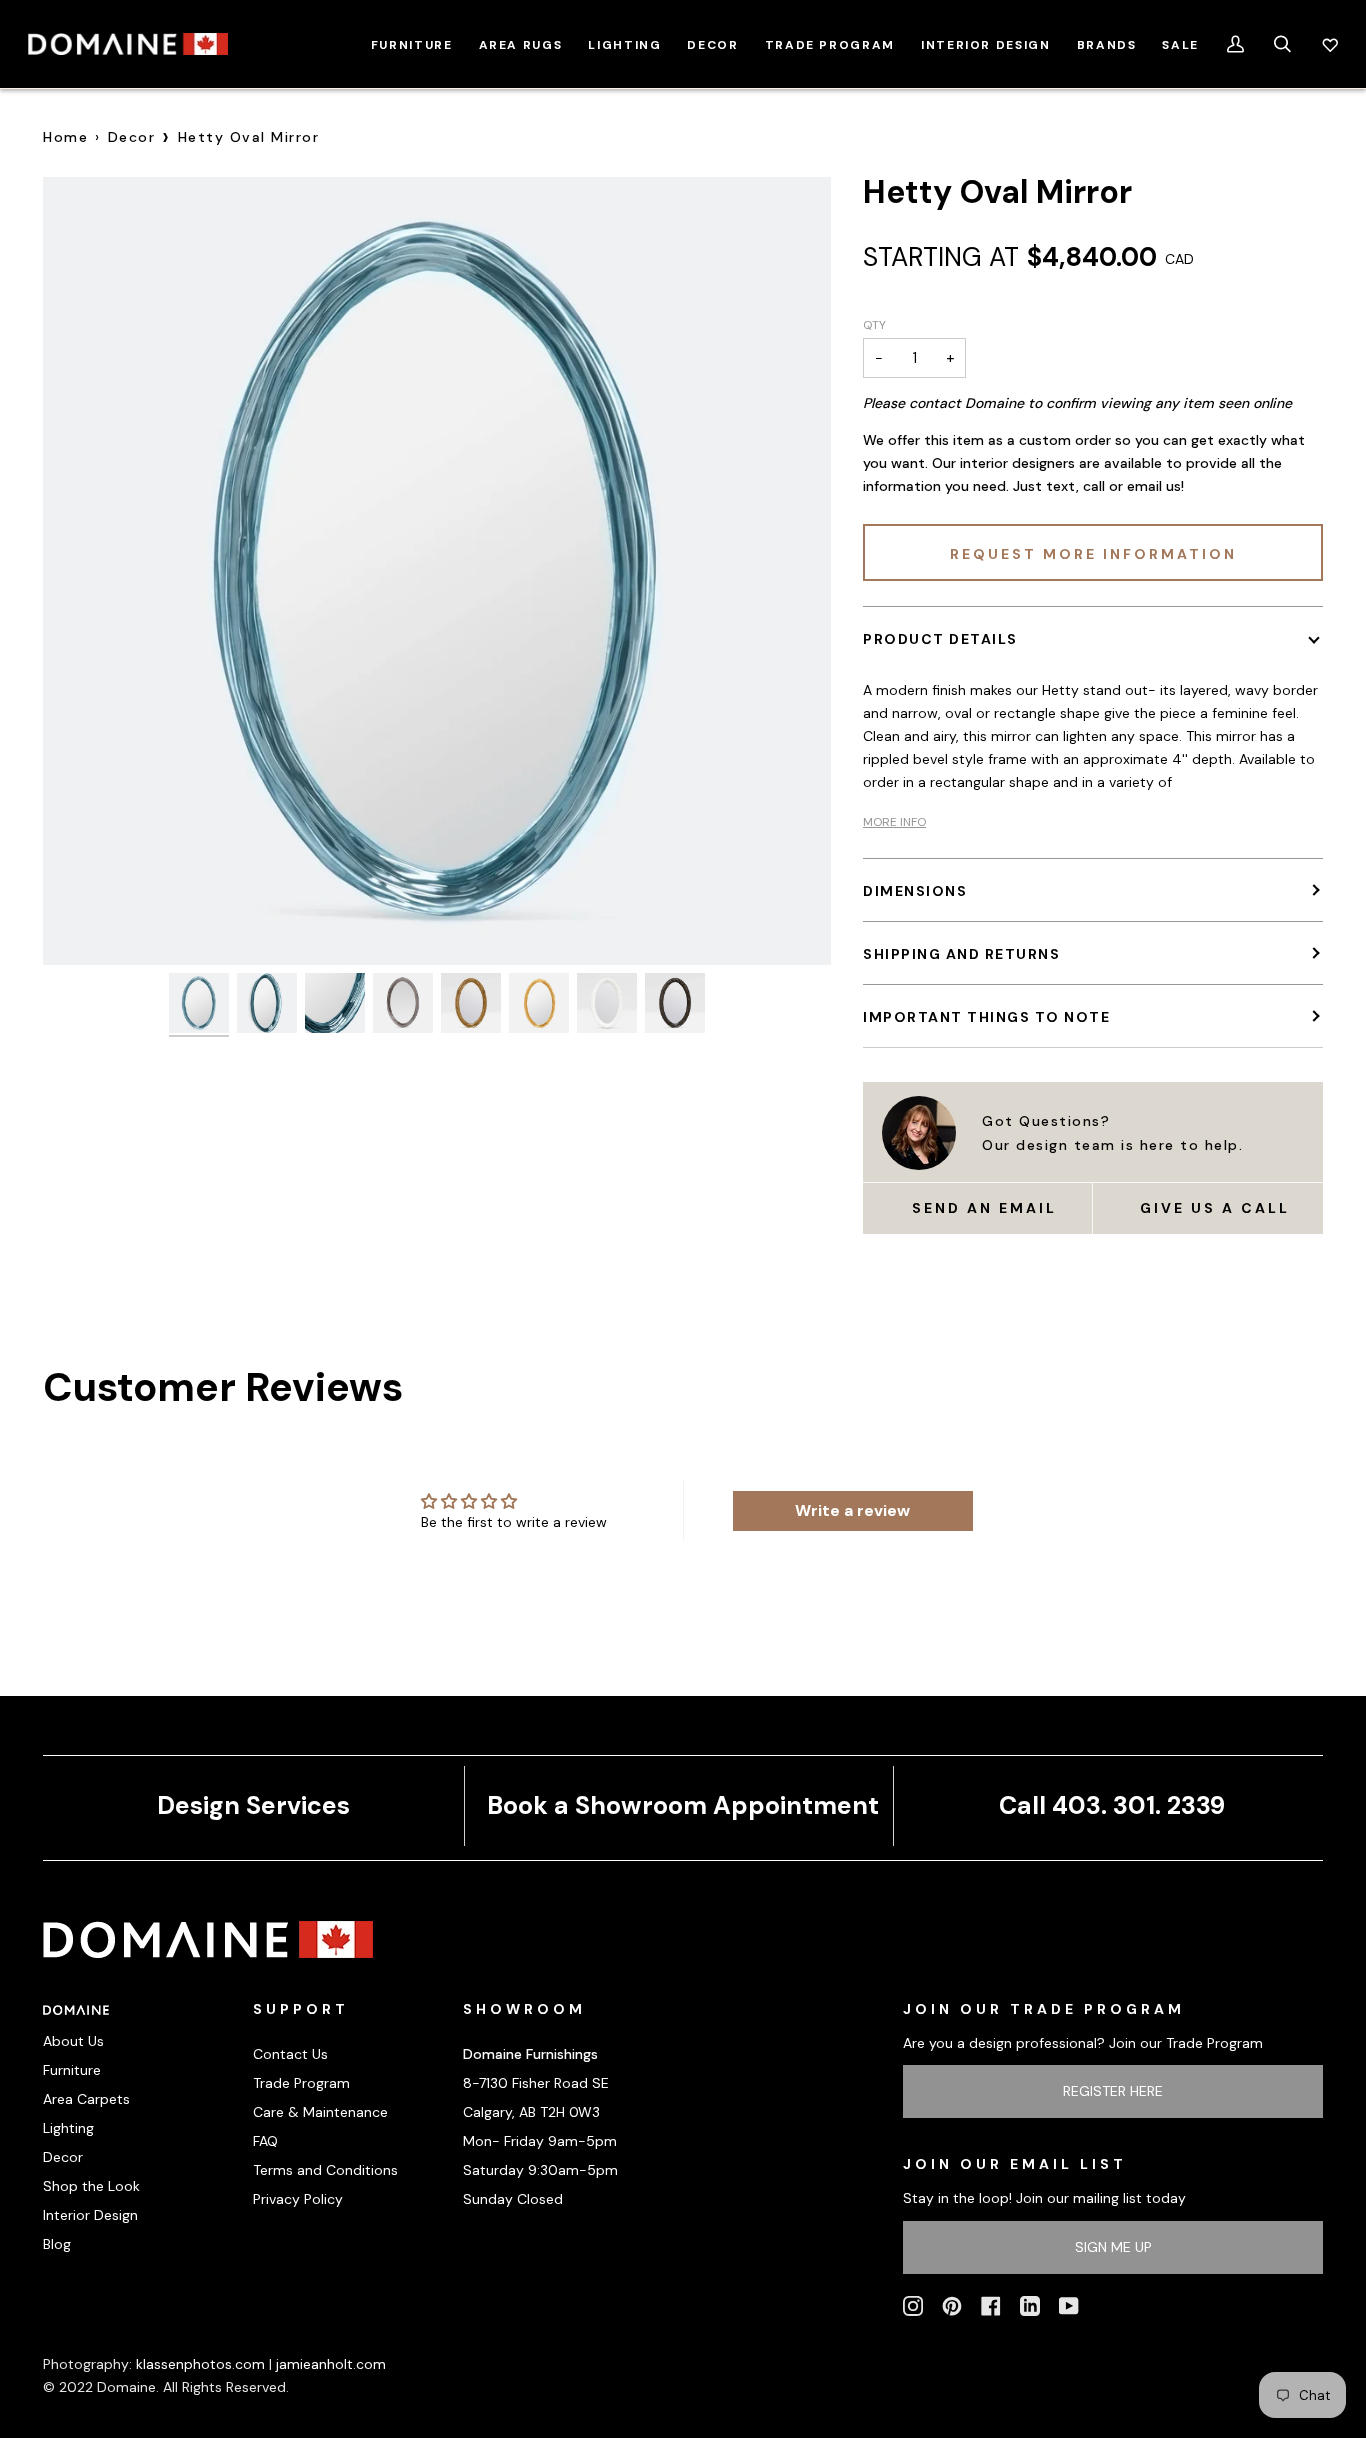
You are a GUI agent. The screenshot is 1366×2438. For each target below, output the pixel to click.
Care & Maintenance (320, 2112)
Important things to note (986, 1017)
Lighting (68, 2128)
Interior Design (90, 2215)
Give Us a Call (1215, 1208)
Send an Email (984, 1208)
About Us (73, 2041)
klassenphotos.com (200, 2364)
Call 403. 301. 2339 (1112, 1805)
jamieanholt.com (331, 2364)
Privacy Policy (298, 2199)
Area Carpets (86, 2099)
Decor (132, 137)
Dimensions (915, 891)
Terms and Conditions (325, 2170)
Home (65, 137)
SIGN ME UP (1113, 2247)
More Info (894, 822)
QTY (874, 325)
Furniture (72, 2070)
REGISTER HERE (1113, 2091)
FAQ (265, 2141)
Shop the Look (91, 2186)
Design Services (253, 1805)
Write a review (852, 1510)
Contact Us (290, 2054)
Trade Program (301, 2083)
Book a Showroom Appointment (683, 1805)
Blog (57, 2244)
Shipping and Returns (961, 954)
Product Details (940, 639)
